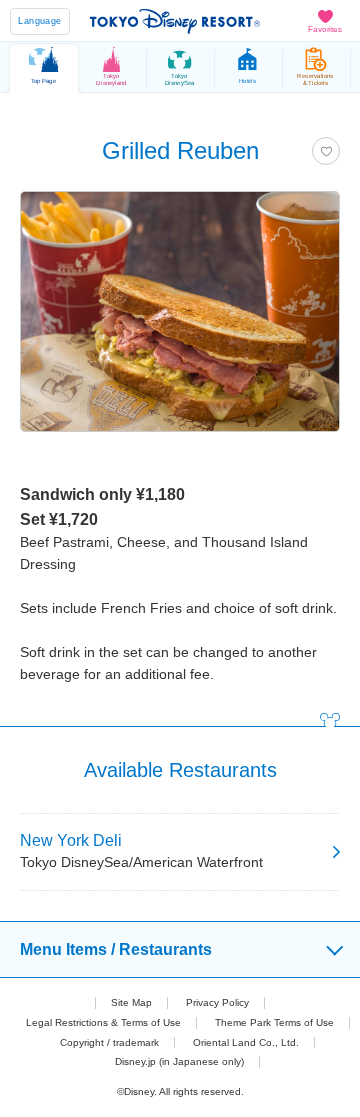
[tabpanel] (180, 321)
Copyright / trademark (109, 1042)
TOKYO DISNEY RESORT (175, 21)
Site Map (131, 1002)
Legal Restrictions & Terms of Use (103, 1022)
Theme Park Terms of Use (274, 1022)
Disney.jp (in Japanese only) (179, 1061)
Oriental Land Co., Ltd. (246, 1042)
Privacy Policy (217, 1002)
